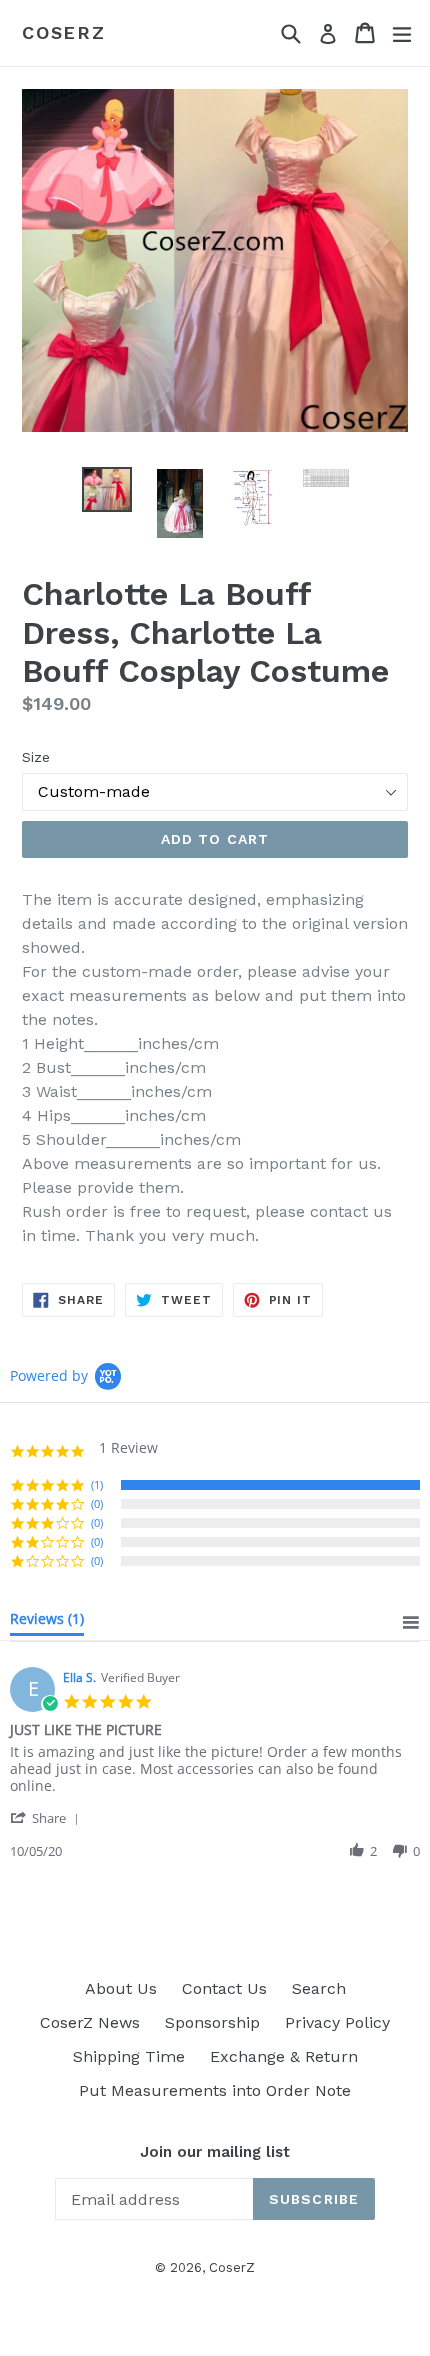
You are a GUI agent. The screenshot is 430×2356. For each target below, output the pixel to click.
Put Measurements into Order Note (215, 2090)
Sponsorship (212, 2022)
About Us (121, 1988)
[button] (48, 1817)
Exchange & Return (284, 2056)
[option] (106, 489)
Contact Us (224, 1988)
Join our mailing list (215, 2152)
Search (319, 1988)
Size (36, 757)
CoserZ (64, 32)
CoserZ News (90, 2022)
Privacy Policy (337, 2022)
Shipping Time (129, 2056)
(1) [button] (97, 1484)
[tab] (47, 1623)
